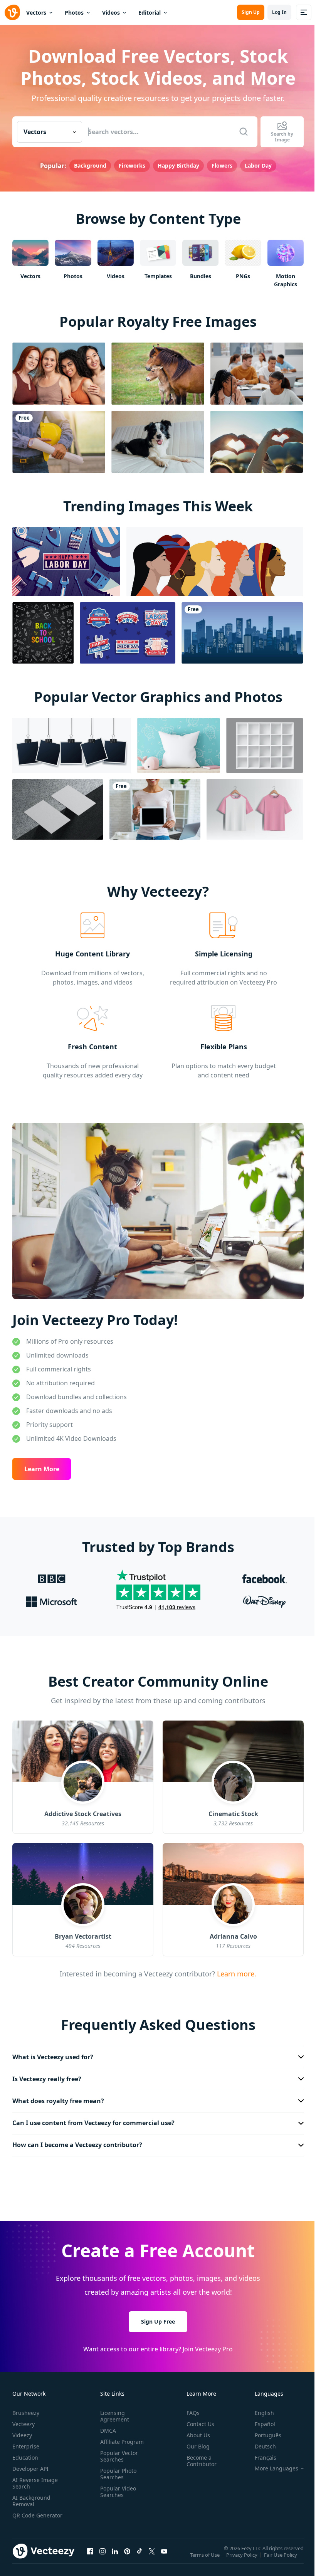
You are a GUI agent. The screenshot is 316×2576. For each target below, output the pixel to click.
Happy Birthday (178, 166)
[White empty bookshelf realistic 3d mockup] (265, 745)
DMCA (107, 2426)
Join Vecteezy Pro (205, 2344)
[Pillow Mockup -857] (179, 745)
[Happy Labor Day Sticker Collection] (128, 633)
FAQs (190, 2409)
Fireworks (132, 166)
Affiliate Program (120, 2437)
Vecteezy (24, 2420)
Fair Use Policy (281, 2556)
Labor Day (258, 166)
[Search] (244, 132)
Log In (279, 12)
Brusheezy (26, 2409)
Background (90, 166)
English (259, 2409)
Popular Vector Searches (118, 2452)
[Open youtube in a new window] (164, 2555)
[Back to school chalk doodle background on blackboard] (43, 633)
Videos (111, 13)
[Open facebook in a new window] (90, 2555)
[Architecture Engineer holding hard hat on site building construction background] (59, 442)
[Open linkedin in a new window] (115, 2555)
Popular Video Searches (117, 2487)
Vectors (36, 13)
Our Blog (195, 2442)
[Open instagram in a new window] (103, 2555)
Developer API (30, 2464)
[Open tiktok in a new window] (140, 2555)
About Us (195, 2431)
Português (262, 2431)
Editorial (150, 13)
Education (25, 2453)
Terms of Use (206, 2556)
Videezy (22, 2431)
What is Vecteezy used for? (53, 2053)
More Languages (271, 2464)
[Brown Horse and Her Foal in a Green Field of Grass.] (158, 374)
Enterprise (26, 2442)
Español (259, 2420)
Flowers (222, 166)
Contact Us (197, 2420)
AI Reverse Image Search (35, 2479)
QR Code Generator (25, 2514)
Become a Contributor (198, 2457)
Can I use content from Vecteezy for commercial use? (93, 2119)
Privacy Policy (243, 2556)
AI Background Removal (31, 2497)
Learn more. (236, 1974)
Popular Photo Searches (117, 2470)
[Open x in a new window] (152, 2555)
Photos (74, 13)
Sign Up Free (155, 2317)
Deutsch (260, 2442)
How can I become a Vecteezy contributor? (77, 2141)
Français (260, 2453)
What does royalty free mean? (58, 2097)
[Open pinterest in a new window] (127, 2555)
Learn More (42, 1469)
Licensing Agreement (113, 2412)
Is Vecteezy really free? (47, 2075)
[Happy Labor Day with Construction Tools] (66, 562)
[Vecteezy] (12, 12)
